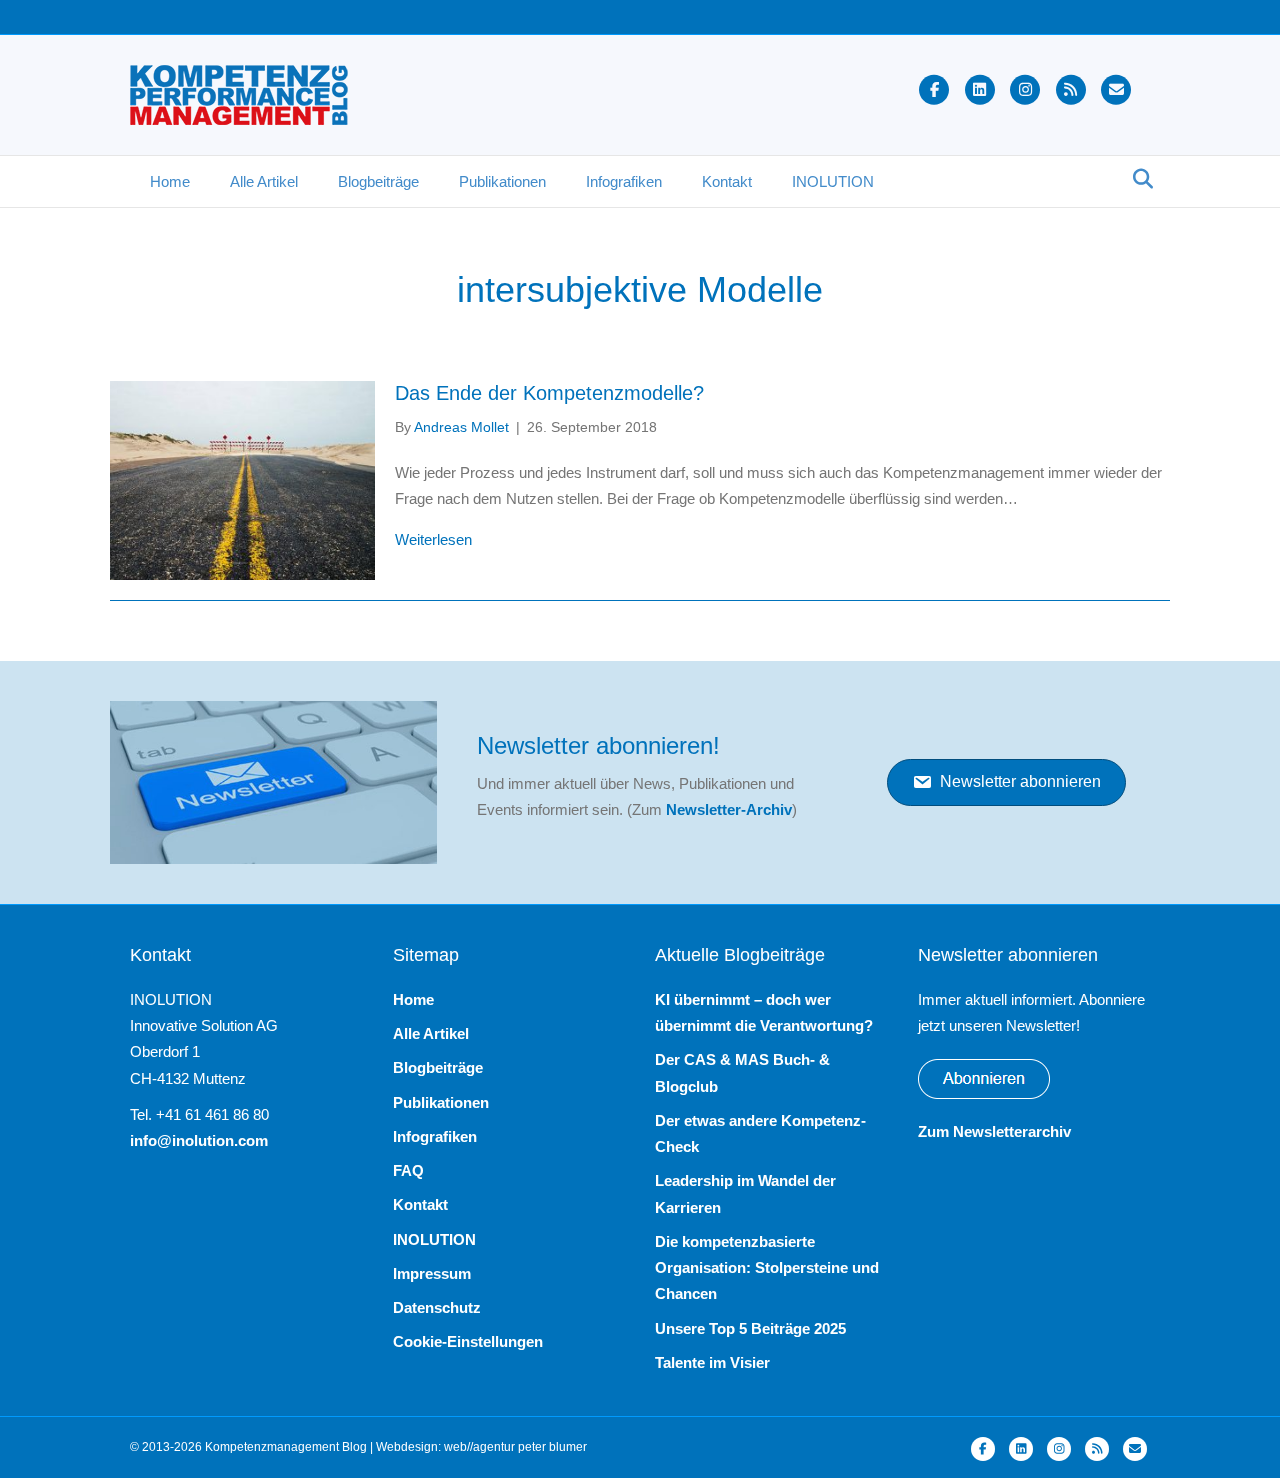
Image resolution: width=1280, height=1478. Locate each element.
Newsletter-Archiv (729, 809)
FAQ (408, 1170)
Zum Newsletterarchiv (994, 1131)
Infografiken (624, 181)
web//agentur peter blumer (515, 1447)
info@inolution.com (199, 1140)
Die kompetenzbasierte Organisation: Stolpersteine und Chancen (767, 1268)
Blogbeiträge (378, 181)
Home (170, 181)
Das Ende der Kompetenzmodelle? (549, 393)
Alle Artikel (264, 181)
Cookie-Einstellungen (468, 1341)
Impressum (432, 1273)
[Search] (1137, 179)
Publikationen (502, 181)
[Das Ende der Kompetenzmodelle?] (242, 479)
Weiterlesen (433, 539)
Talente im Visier (712, 1362)
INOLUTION (833, 181)
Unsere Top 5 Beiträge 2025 (750, 1328)
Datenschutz (437, 1307)
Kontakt (727, 181)
